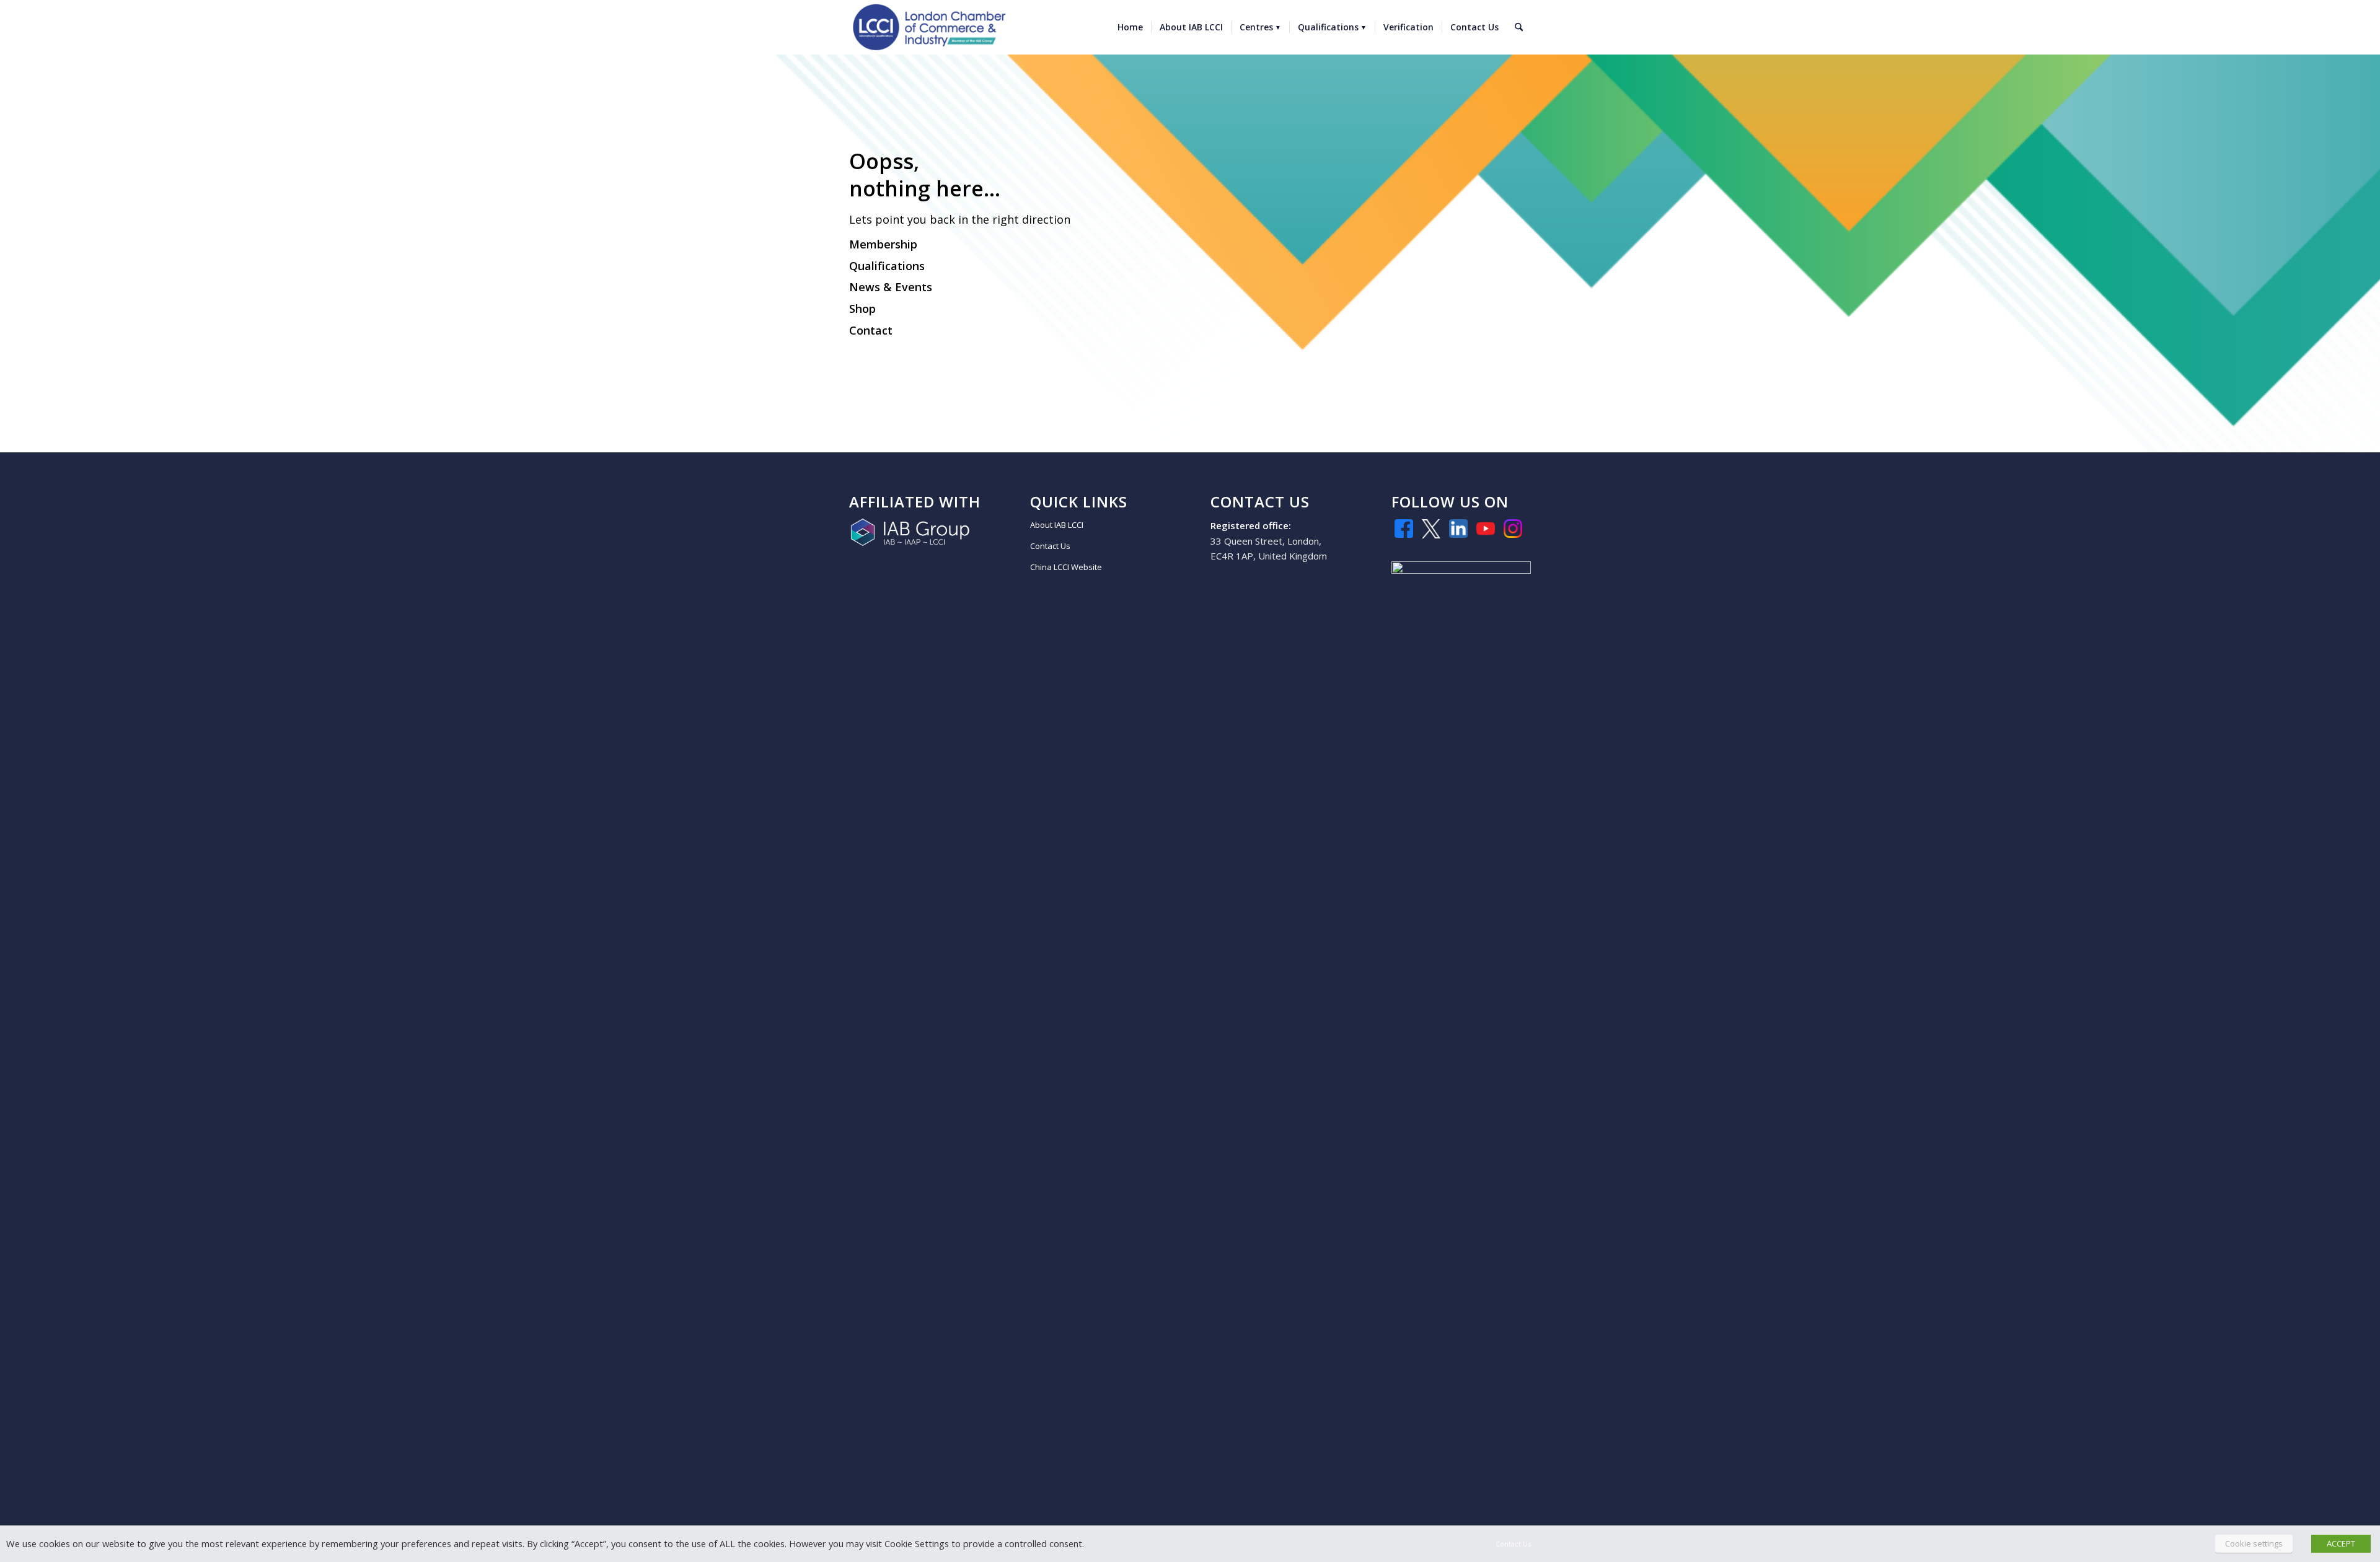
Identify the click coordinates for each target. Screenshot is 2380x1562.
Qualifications (887, 266)
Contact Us (1050, 546)
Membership (883, 244)
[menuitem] (1130, 27)
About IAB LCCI (1057, 525)
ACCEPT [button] (2341, 1543)
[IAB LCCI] (929, 27)
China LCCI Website (1066, 567)
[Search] (1519, 27)
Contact (871, 330)
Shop (862, 309)
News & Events (891, 287)
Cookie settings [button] (2254, 1543)
